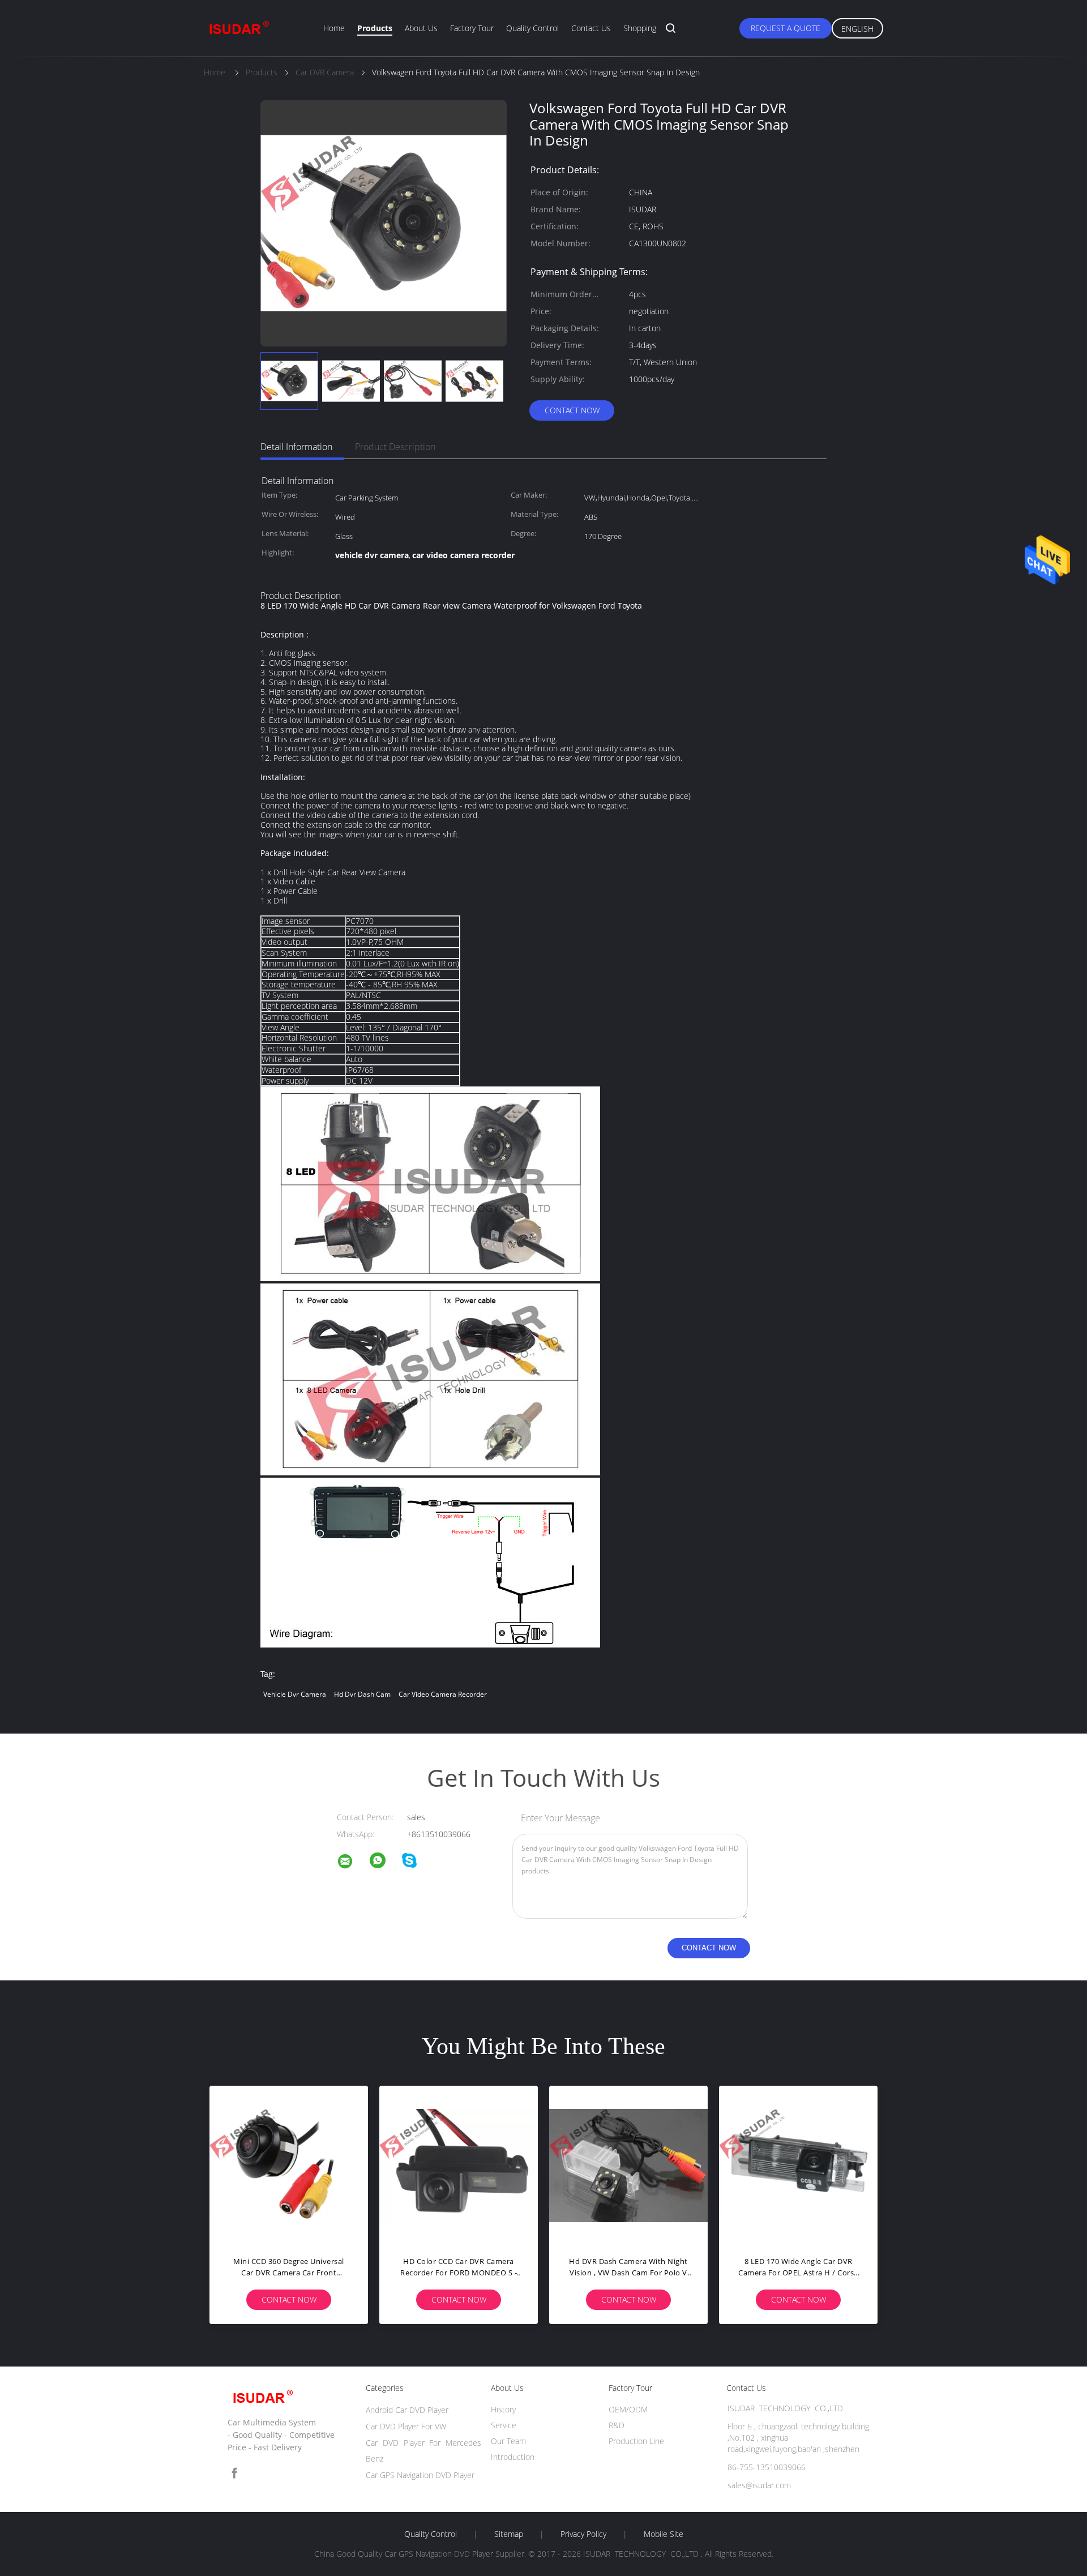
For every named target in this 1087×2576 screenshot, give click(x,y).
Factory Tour (472, 28)
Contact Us (591, 28)
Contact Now (572, 410)
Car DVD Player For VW (406, 2426)
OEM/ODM (628, 2409)
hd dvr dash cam (362, 1694)
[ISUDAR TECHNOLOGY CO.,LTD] (352, 1863)
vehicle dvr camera (295, 1694)
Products (375, 28)
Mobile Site (664, 2534)
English (857, 29)
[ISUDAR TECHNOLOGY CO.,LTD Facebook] (234, 2473)
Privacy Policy (583, 2534)
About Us (421, 28)
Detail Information (296, 447)
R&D (617, 2425)
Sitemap (509, 2534)
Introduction (513, 2457)
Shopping (640, 28)
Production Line (636, 2441)
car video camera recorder (443, 1694)
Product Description (395, 447)
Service (504, 2425)
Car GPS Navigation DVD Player (420, 2475)
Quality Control (532, 28)
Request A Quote (786, 28)
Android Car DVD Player (407, 2410)
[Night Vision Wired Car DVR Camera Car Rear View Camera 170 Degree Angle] (459, 2165)
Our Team (508, 2441)
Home (334, 28)
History (503, 2409)
